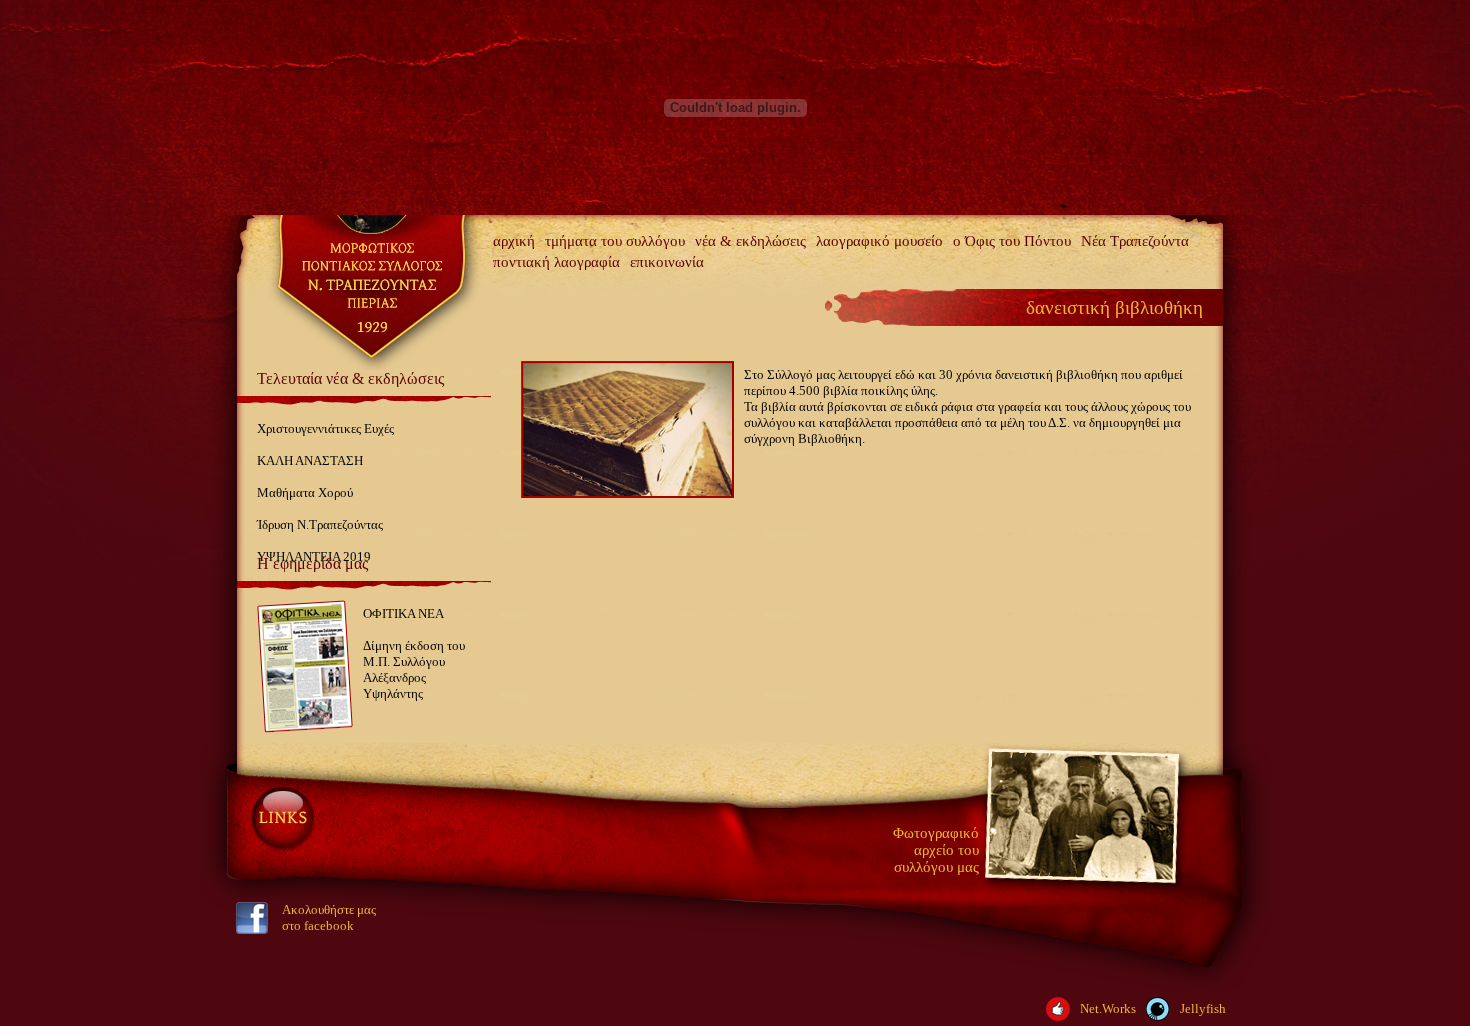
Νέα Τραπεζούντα (1135, 241)
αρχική (514, 241)
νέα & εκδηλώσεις (750, 241)
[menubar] (855, 252)
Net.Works (1108, 1008)
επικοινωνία (667, 262)
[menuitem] (514, 241)
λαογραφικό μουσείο (879, 241)
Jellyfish (1203, 1008)
